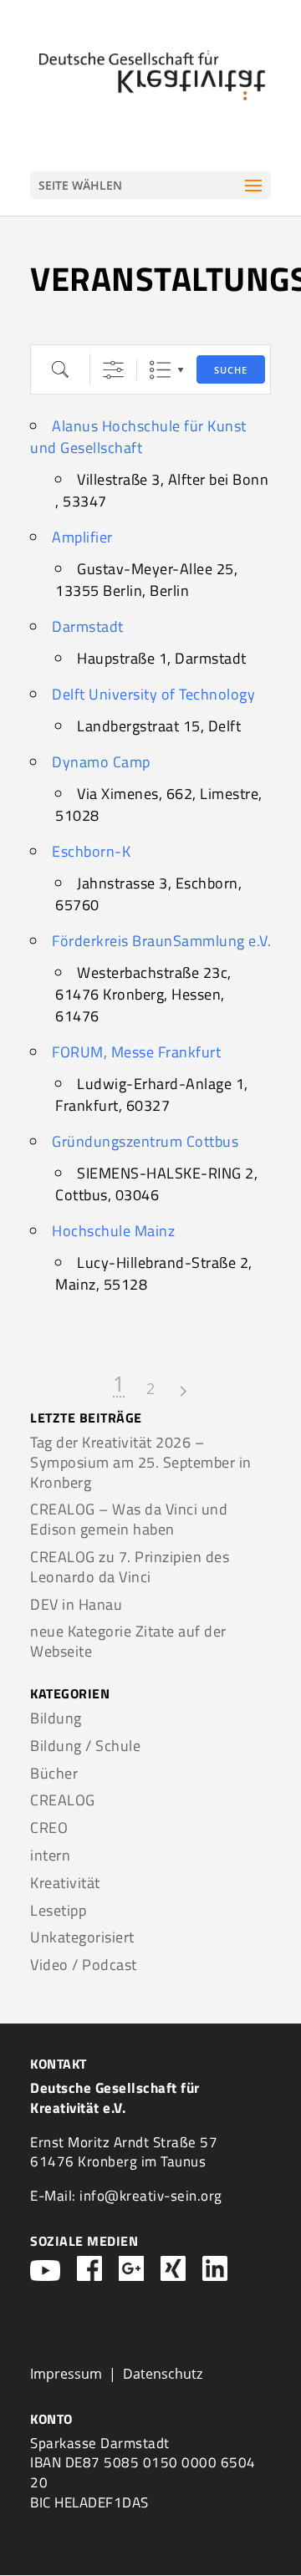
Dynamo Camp (101, 762)
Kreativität (65, 1883)
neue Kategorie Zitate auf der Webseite (128, 1641)
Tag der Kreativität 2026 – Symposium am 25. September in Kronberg (141, 1462)
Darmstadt (88, 626)
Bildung (56, 1718)
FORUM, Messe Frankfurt (136, 1052)
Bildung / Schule (85, 1746)
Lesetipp (58, 1910)
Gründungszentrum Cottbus (145, 1141)
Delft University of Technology (153, 694)
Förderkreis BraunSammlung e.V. (161, 941)
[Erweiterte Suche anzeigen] (113, 370)
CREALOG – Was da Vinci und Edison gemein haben (129, 1519)
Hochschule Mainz (113, 1231)
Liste (160, 370)
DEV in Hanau (76, 1604)
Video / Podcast (84, 1965)
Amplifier (82, 537)
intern (50, 1855)
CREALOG (63, 1800)
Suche (231, 370)
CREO (49, 1828)
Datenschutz (163, 2374)
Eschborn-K (91, 851)
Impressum (66, 2374)
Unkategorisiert (82, 1937)
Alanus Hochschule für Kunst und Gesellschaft (138, 437)
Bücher (54, 1773)
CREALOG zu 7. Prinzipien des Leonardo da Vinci (130, 1567)
